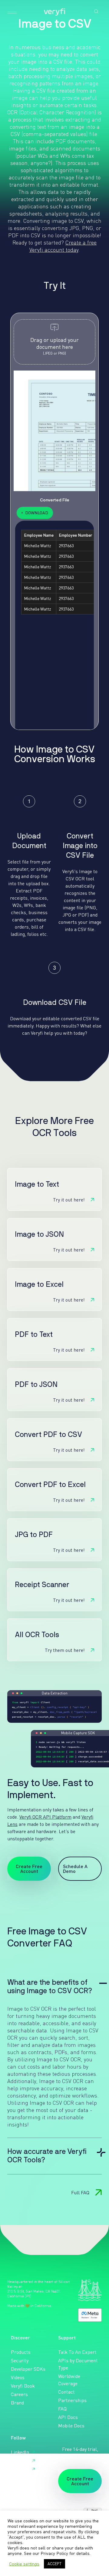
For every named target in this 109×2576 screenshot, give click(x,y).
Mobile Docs (71, 2426)
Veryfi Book (23, 2386)
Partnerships (72, 2400)
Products (21, 2352)
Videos (18, 2377)
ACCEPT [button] (54, 2564)
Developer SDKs (28, 2369)
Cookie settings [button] (24, 2564)
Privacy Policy (54, 2553)
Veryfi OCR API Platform (45, 1817)
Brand (17, 2403)
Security (20, 2360)
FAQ (62, 2409)
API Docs (68, 2417)
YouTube (20, 2469)
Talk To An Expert (77, 2352)
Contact (66, 2392)
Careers (19, 2394)
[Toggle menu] (12, 13)
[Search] (96, 11)
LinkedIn (20, 2452)
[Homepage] (54, 12)
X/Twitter (21, 2461)
